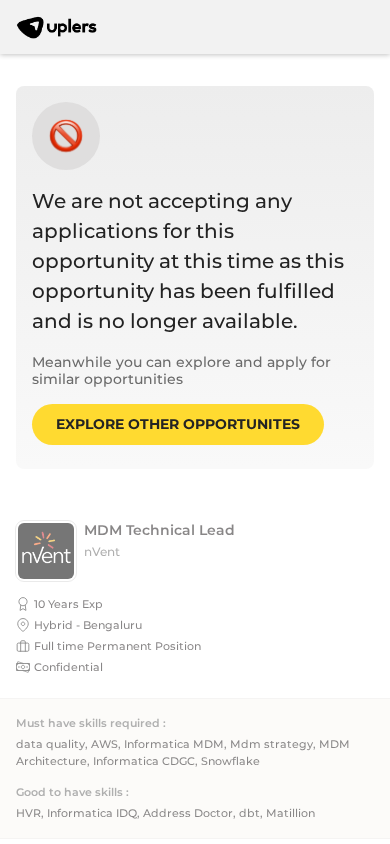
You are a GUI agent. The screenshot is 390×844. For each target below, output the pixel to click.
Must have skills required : (91, 723)
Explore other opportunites (178, 424)
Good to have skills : (72, 792)
